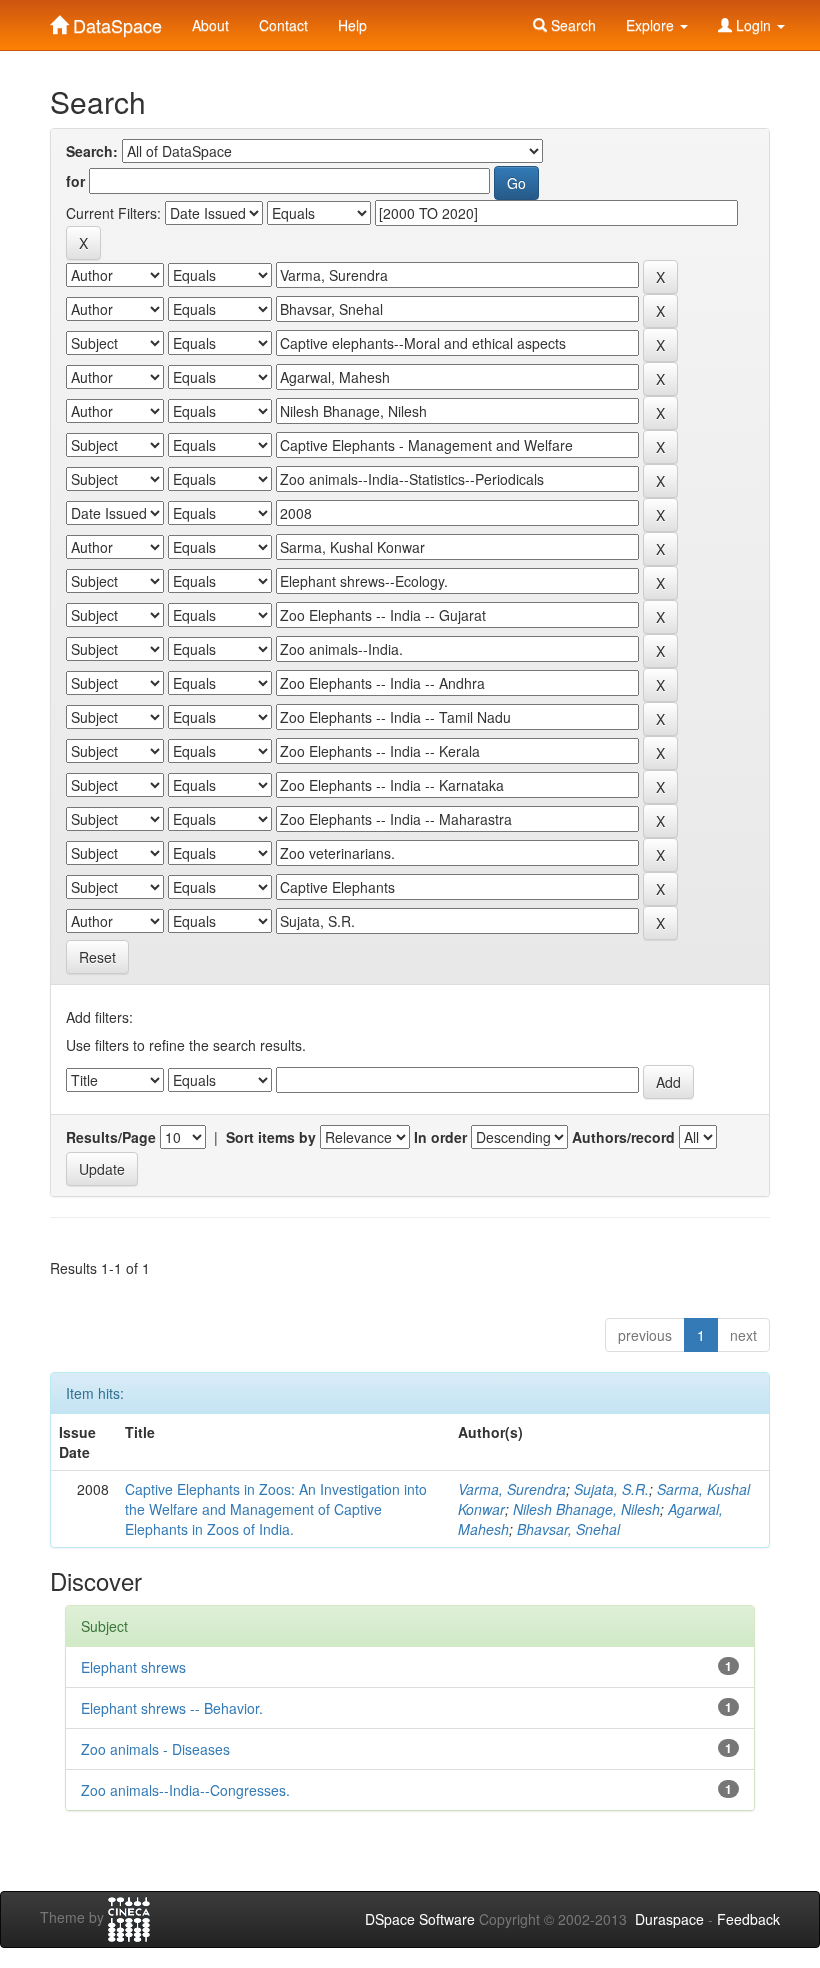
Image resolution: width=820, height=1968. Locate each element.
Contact (283, 25)
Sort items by (271, 1137)
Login (753, 25)
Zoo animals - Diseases (155, 1749)
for (75, 181)
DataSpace (115, 21)
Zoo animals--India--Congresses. (185, 1790)
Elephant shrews (133, 1667)
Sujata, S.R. (611, 1489)
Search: (92, 151)
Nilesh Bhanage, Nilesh (586, 1509)
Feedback (748, 1919)
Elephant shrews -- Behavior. (172, 1708)
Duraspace (669, 1919)
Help (352, 25)
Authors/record (623, 1137)
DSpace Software (420, 1919)
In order (440, 1137)
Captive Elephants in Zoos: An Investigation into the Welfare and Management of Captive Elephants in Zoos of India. (276, 1509)
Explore (652, 25)
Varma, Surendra (512, 1489)
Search (571, 25)
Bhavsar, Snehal (568, 1529)
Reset (97, 957)
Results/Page (111, 1137)
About (210, 25)
